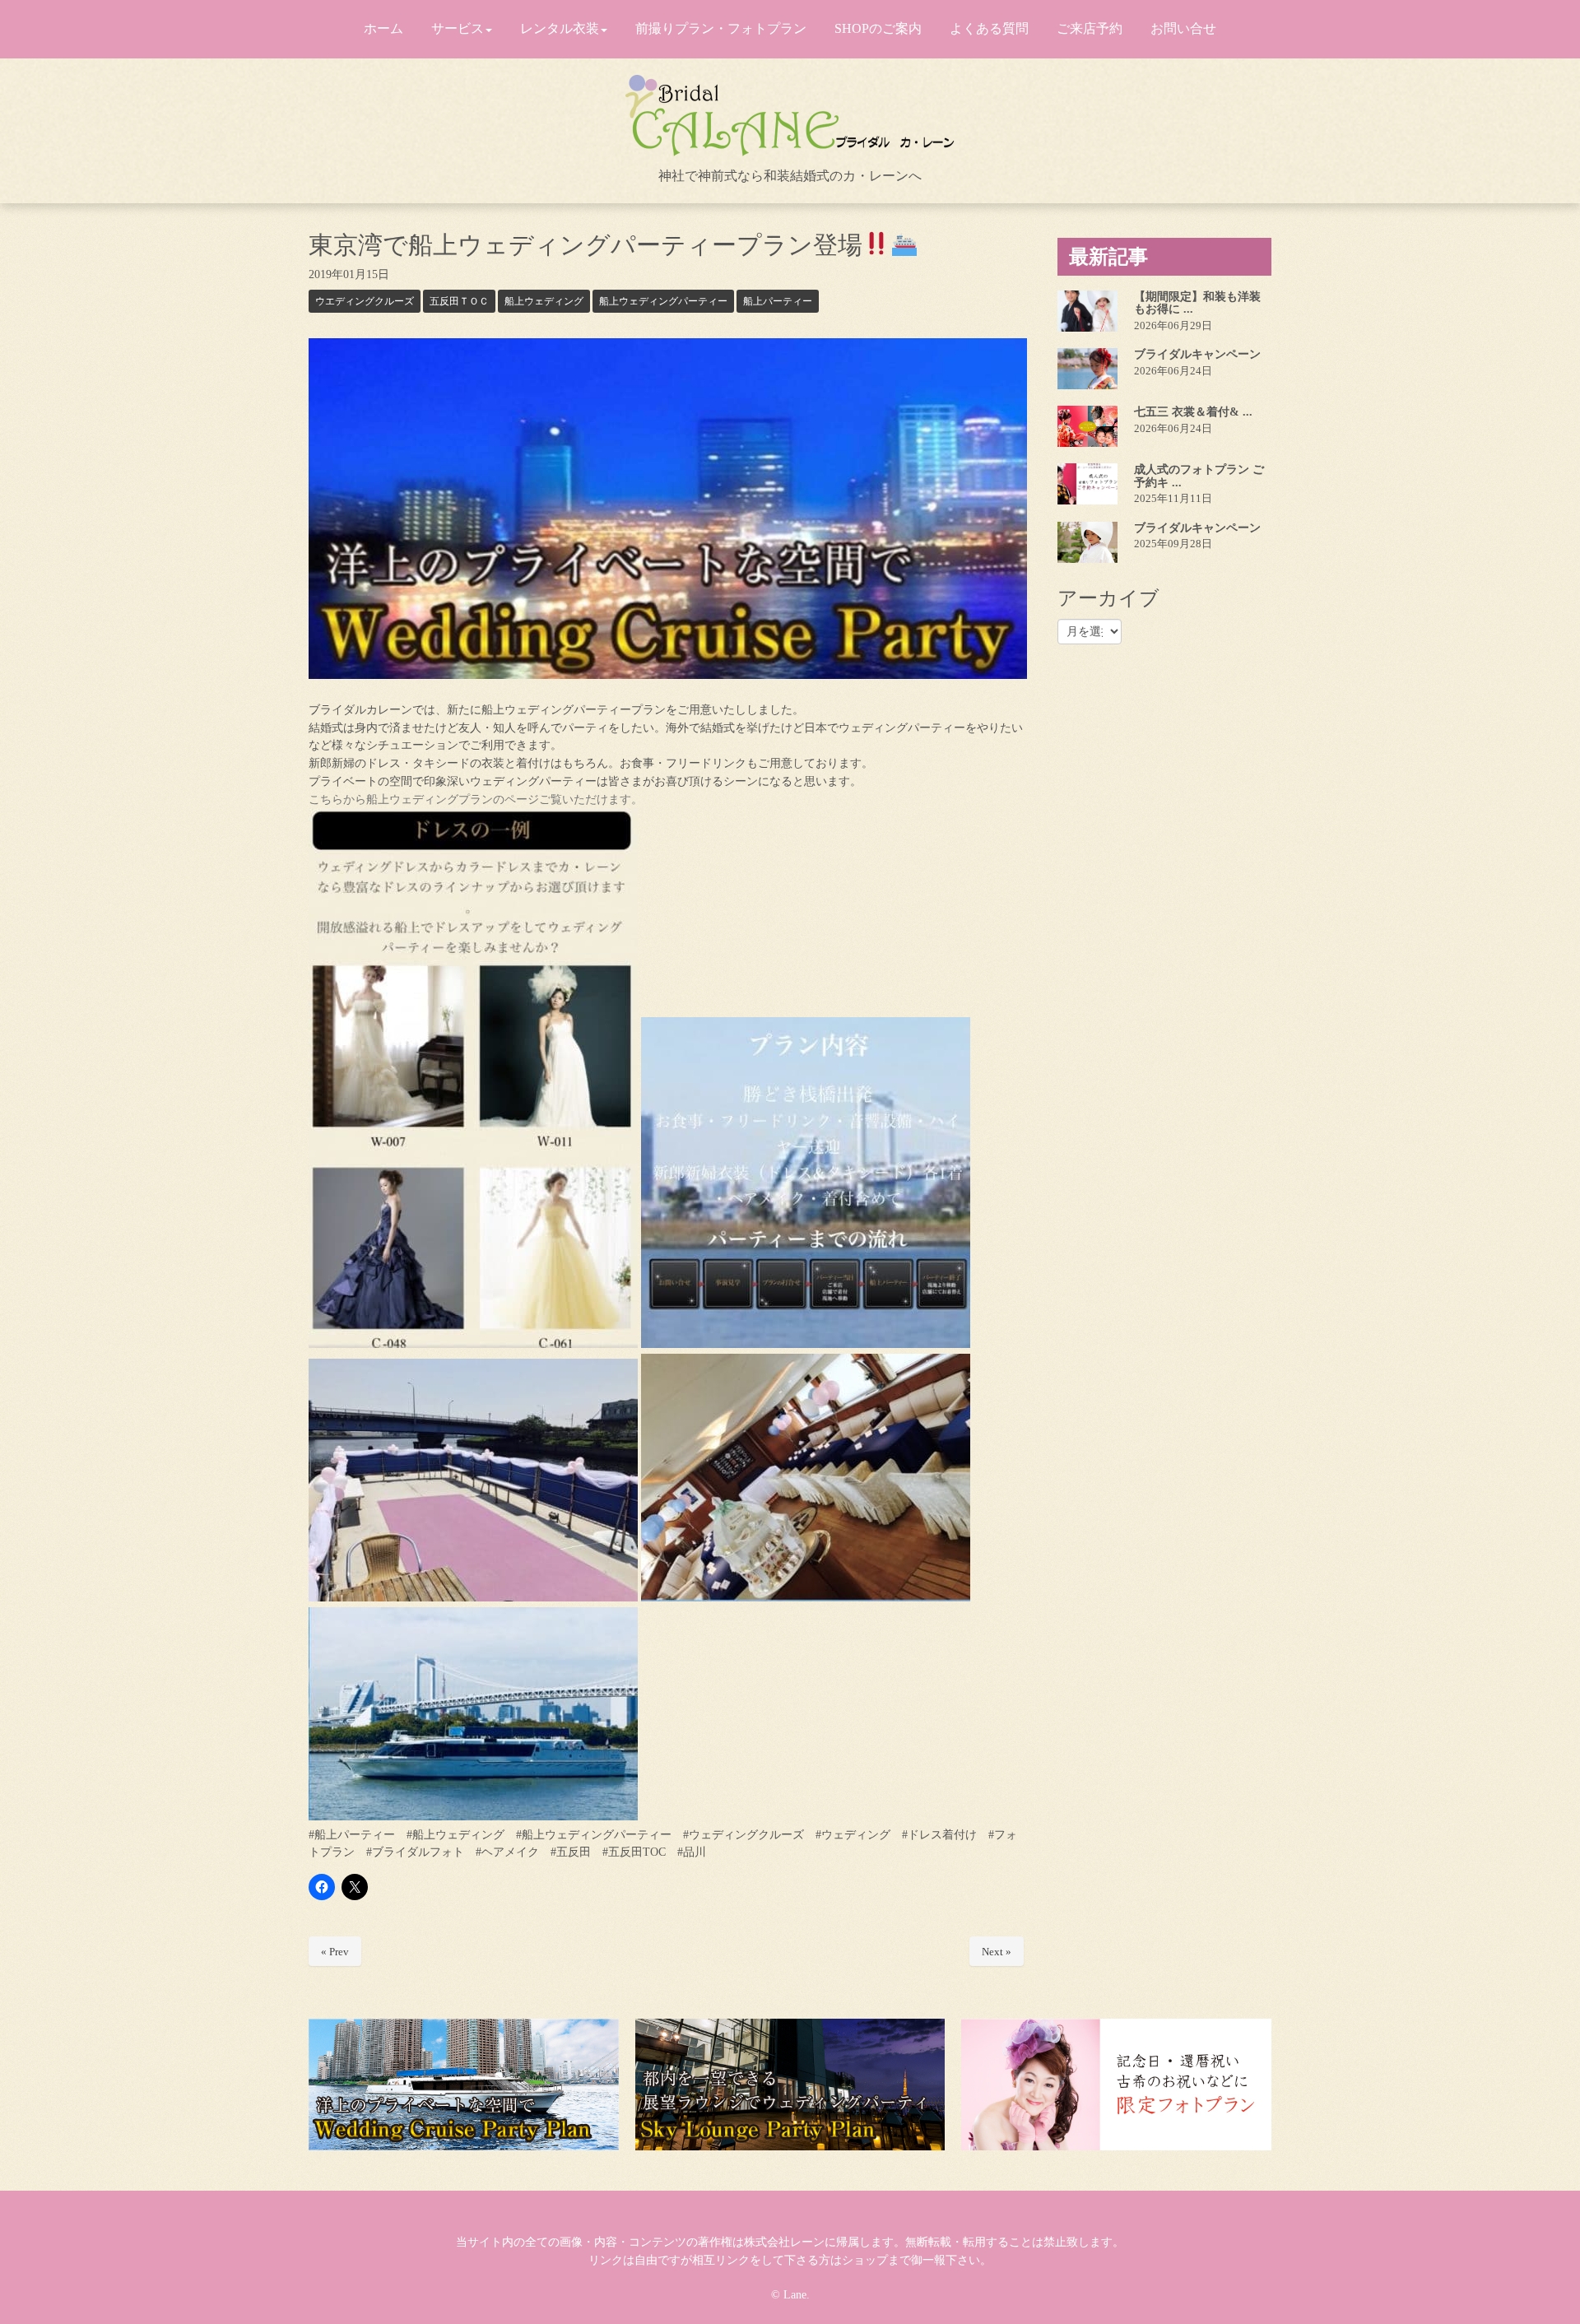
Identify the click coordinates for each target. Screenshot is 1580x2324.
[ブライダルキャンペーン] (1087, 369)
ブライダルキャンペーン (1197, 354)
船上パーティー (778, 301)
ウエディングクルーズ (365, 301)
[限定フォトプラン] (1116, 2085)
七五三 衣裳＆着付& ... (1193, 412)
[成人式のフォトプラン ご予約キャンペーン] (1087, 484)
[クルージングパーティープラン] (464, 2085)
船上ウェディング (544, 301)
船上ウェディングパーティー (663, 301)
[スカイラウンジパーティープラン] (790, 2085)
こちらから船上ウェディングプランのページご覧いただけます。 (476, 799)
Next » (997, 1952)
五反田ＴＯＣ (459, 301)
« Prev (335, 1952)
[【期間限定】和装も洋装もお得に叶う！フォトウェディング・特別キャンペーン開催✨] (1087, 311)
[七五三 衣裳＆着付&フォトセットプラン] (1087, 426)
